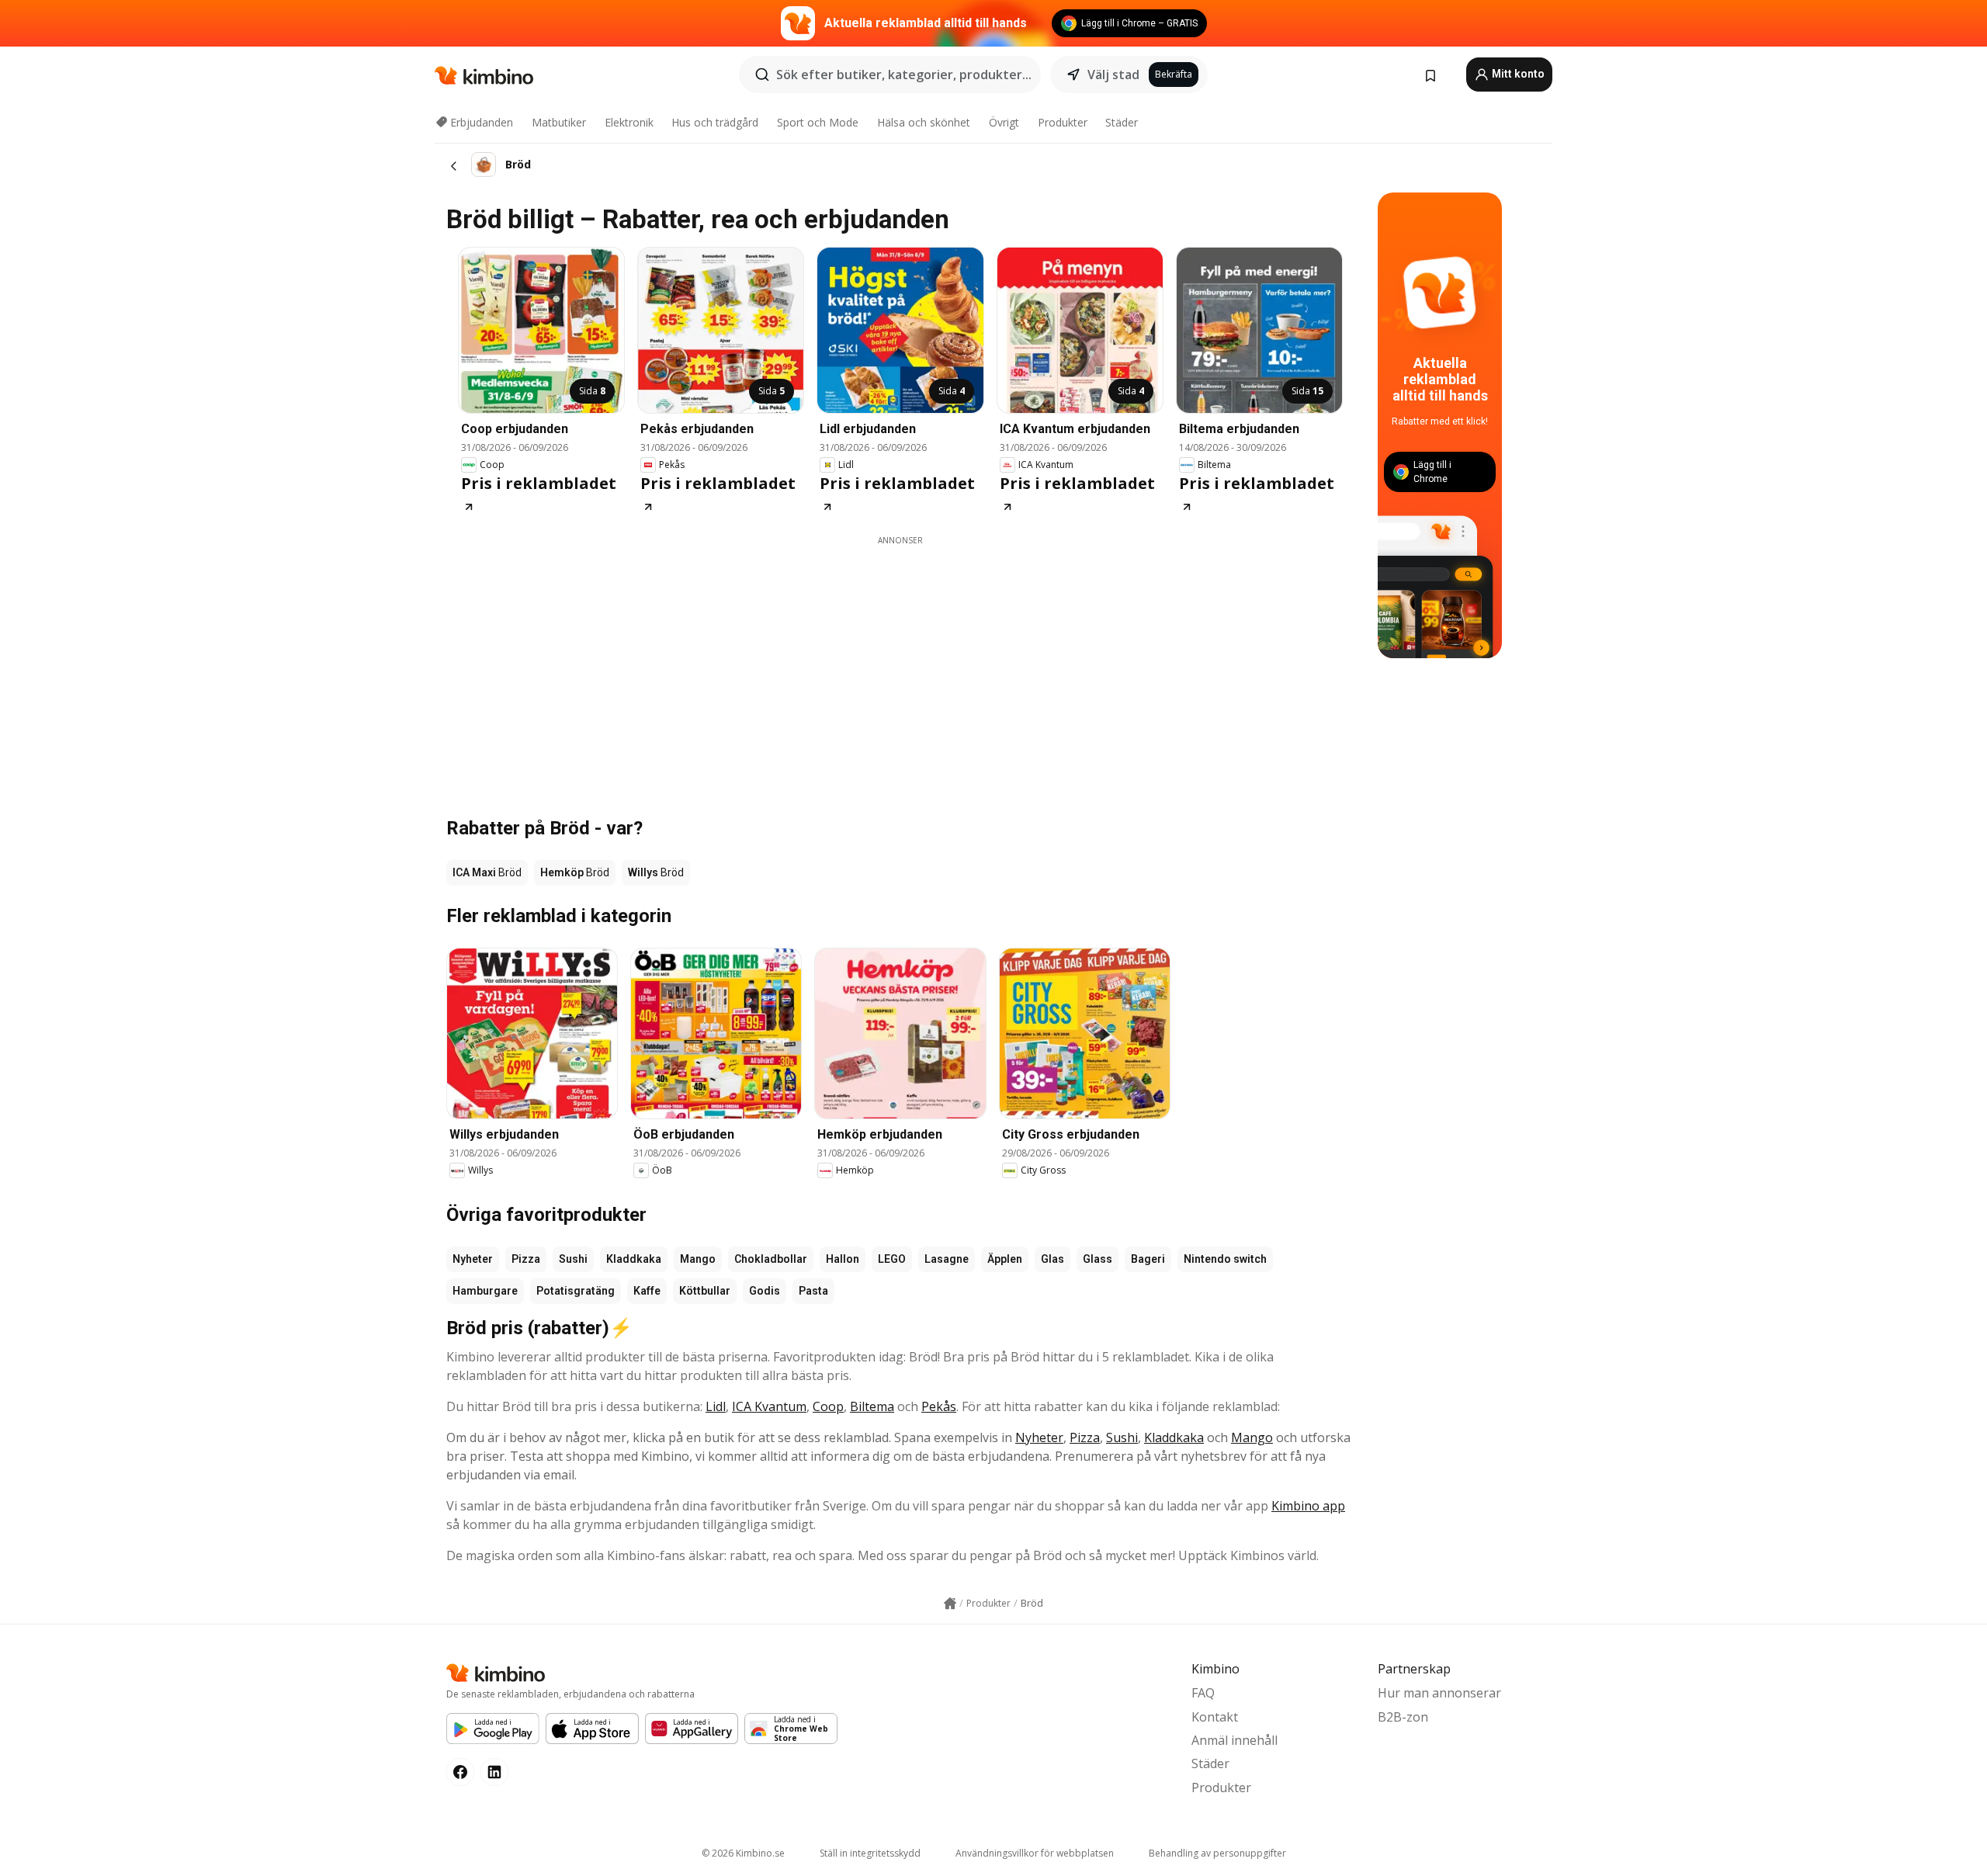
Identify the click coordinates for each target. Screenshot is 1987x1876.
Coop (828, 1406)
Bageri (1148, 1259)
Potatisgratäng (576, 1291)
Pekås (939, 1406)
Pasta (813, 1291)
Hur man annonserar (1439, 1693)
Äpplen (1005, 1259)
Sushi (573, 1259)
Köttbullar (705, 1291)
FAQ (1203, 1693)
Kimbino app (1308, 1506)
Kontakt (1215, 1717)
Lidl (716, 1406)
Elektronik (629, 122)
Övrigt (1004, 122)
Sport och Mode (818, 122)
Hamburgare (485, 1291)
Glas (1052, 1259)
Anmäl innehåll (1235, 1740)
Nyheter (473, 1259)
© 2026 (743, 1853)
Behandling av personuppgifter (1217, 1853)
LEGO (892, 1259)
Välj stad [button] (1113, 75)
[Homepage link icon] (950, 1604)
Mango (698, 1259)
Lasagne (947, 1259)
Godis (765, 1291)
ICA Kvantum (769, 1406)
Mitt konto (1517, 74)
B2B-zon (1403, 1717)
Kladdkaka (634, 1259)
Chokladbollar (771, 1259)
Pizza (526, 1259)
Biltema (872, 1406)
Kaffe (647, 1291)
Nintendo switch (1225, 1259)
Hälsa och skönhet (924, 122)
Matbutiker (559, 122)
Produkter (1063, 122)
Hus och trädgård (715, 122)
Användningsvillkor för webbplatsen (1035, 1853)
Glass (1098, 1259)
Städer (1122, 122)
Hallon (843, 1259)
